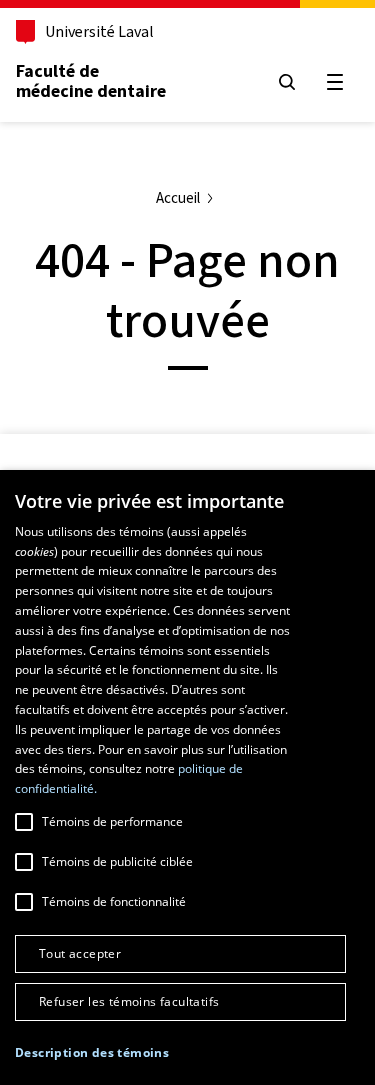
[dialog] (187, 777)
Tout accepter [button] (80, 953)
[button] (92, 1053)
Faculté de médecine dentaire (91, 81)
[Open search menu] (287, 82)
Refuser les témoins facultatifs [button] (129, 1001)
